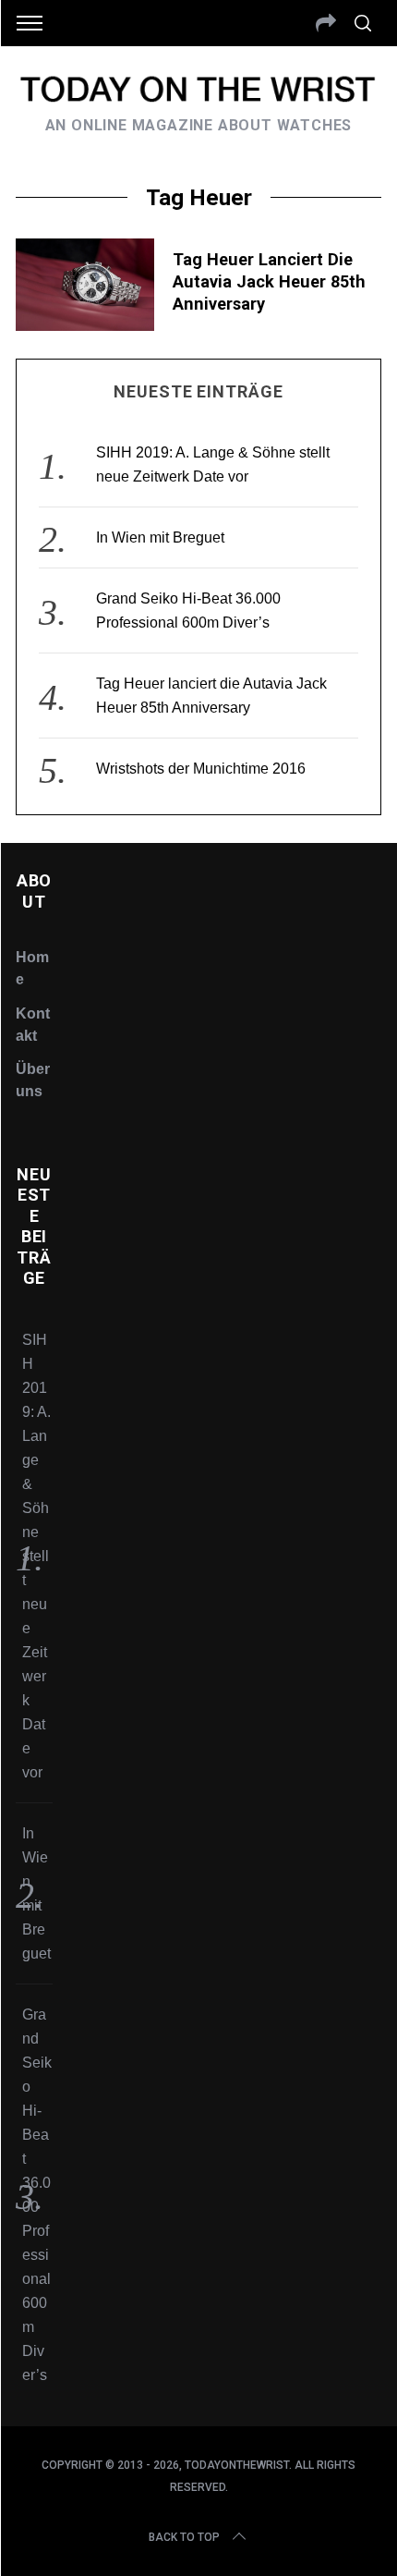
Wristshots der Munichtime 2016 (201, 769)
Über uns (33, 1080)
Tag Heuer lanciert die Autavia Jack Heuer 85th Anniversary (269, 281)
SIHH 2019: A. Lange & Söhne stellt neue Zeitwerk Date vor (36, 1556)
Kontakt (33, 1025)
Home (32, 968)
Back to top (184, 2537)
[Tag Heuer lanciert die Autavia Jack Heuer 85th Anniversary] (85, 285)
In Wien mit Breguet (160, 537)
